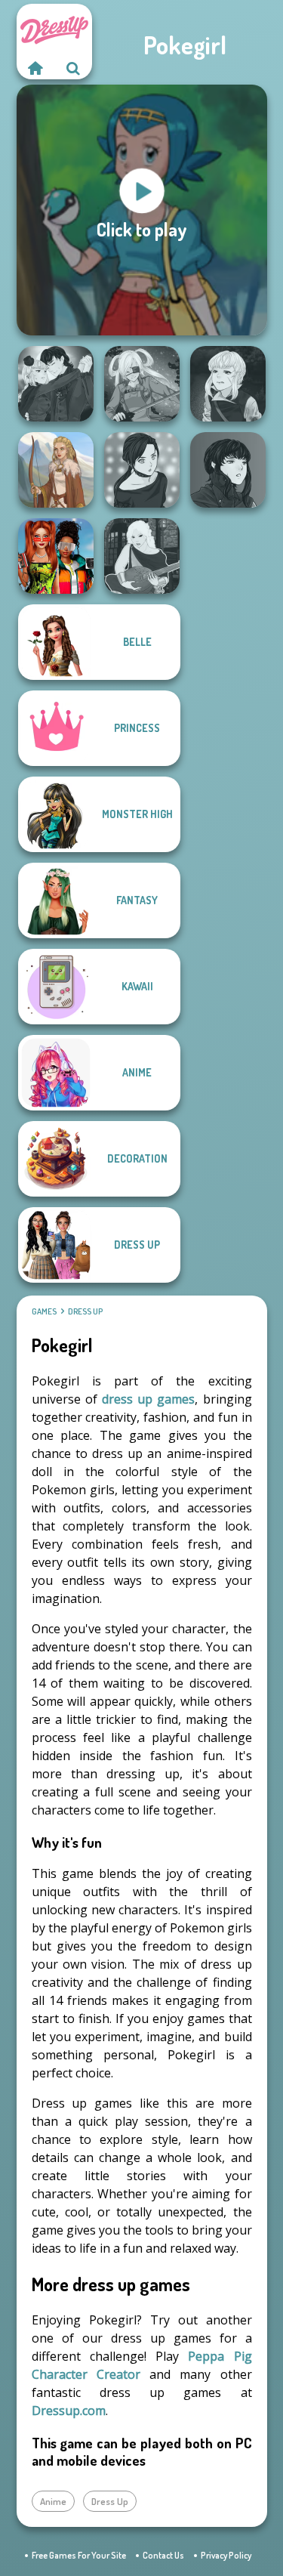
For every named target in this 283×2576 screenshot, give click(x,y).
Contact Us (163, 2555)
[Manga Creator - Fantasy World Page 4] (142, 556)
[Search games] (73, 68)
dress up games (148, 1399)
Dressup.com (69, 2411)
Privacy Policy (226, 2555)
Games (44, 1311)
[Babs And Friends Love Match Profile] (56, 556)
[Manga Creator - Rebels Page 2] (142, 470)
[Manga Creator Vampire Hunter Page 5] (228, 384)
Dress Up (85, 1311)
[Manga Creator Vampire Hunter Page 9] (228, 470)
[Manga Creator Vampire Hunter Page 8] (56, 384)
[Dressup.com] (35, 68)
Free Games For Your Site (79, 2555)
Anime (53, 2501)
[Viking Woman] (56, 470)
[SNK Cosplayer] (142, 384)
